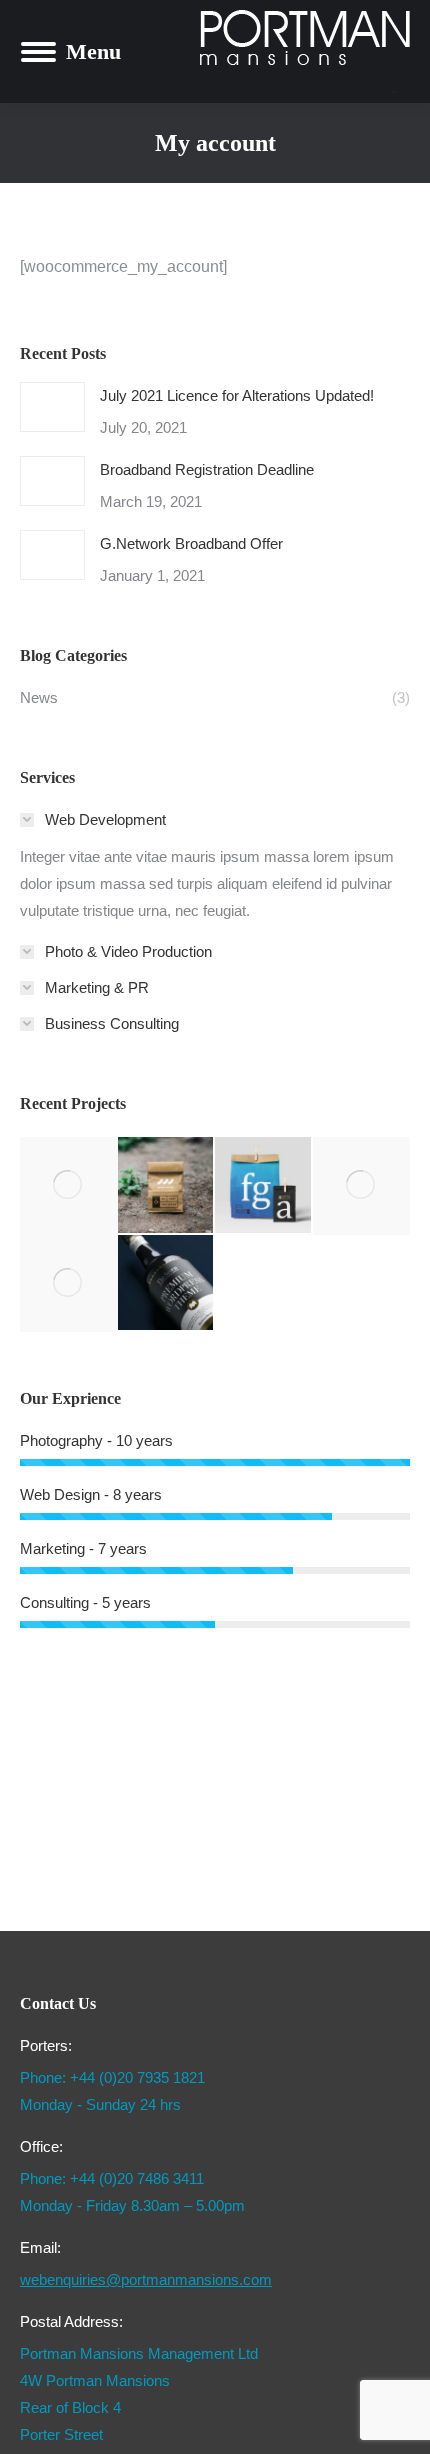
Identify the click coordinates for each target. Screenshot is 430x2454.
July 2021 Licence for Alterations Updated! (237, 395)
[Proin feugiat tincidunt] (167, 1284)
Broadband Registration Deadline (207, 469)
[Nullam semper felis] (167, 1186)
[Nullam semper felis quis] (362, 1186)
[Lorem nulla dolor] (69, 1284)
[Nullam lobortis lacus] (264, 1186)
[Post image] (52, 407)
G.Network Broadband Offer (191, 543)
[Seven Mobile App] (69, 1186)
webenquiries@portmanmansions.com (146, 2279)
